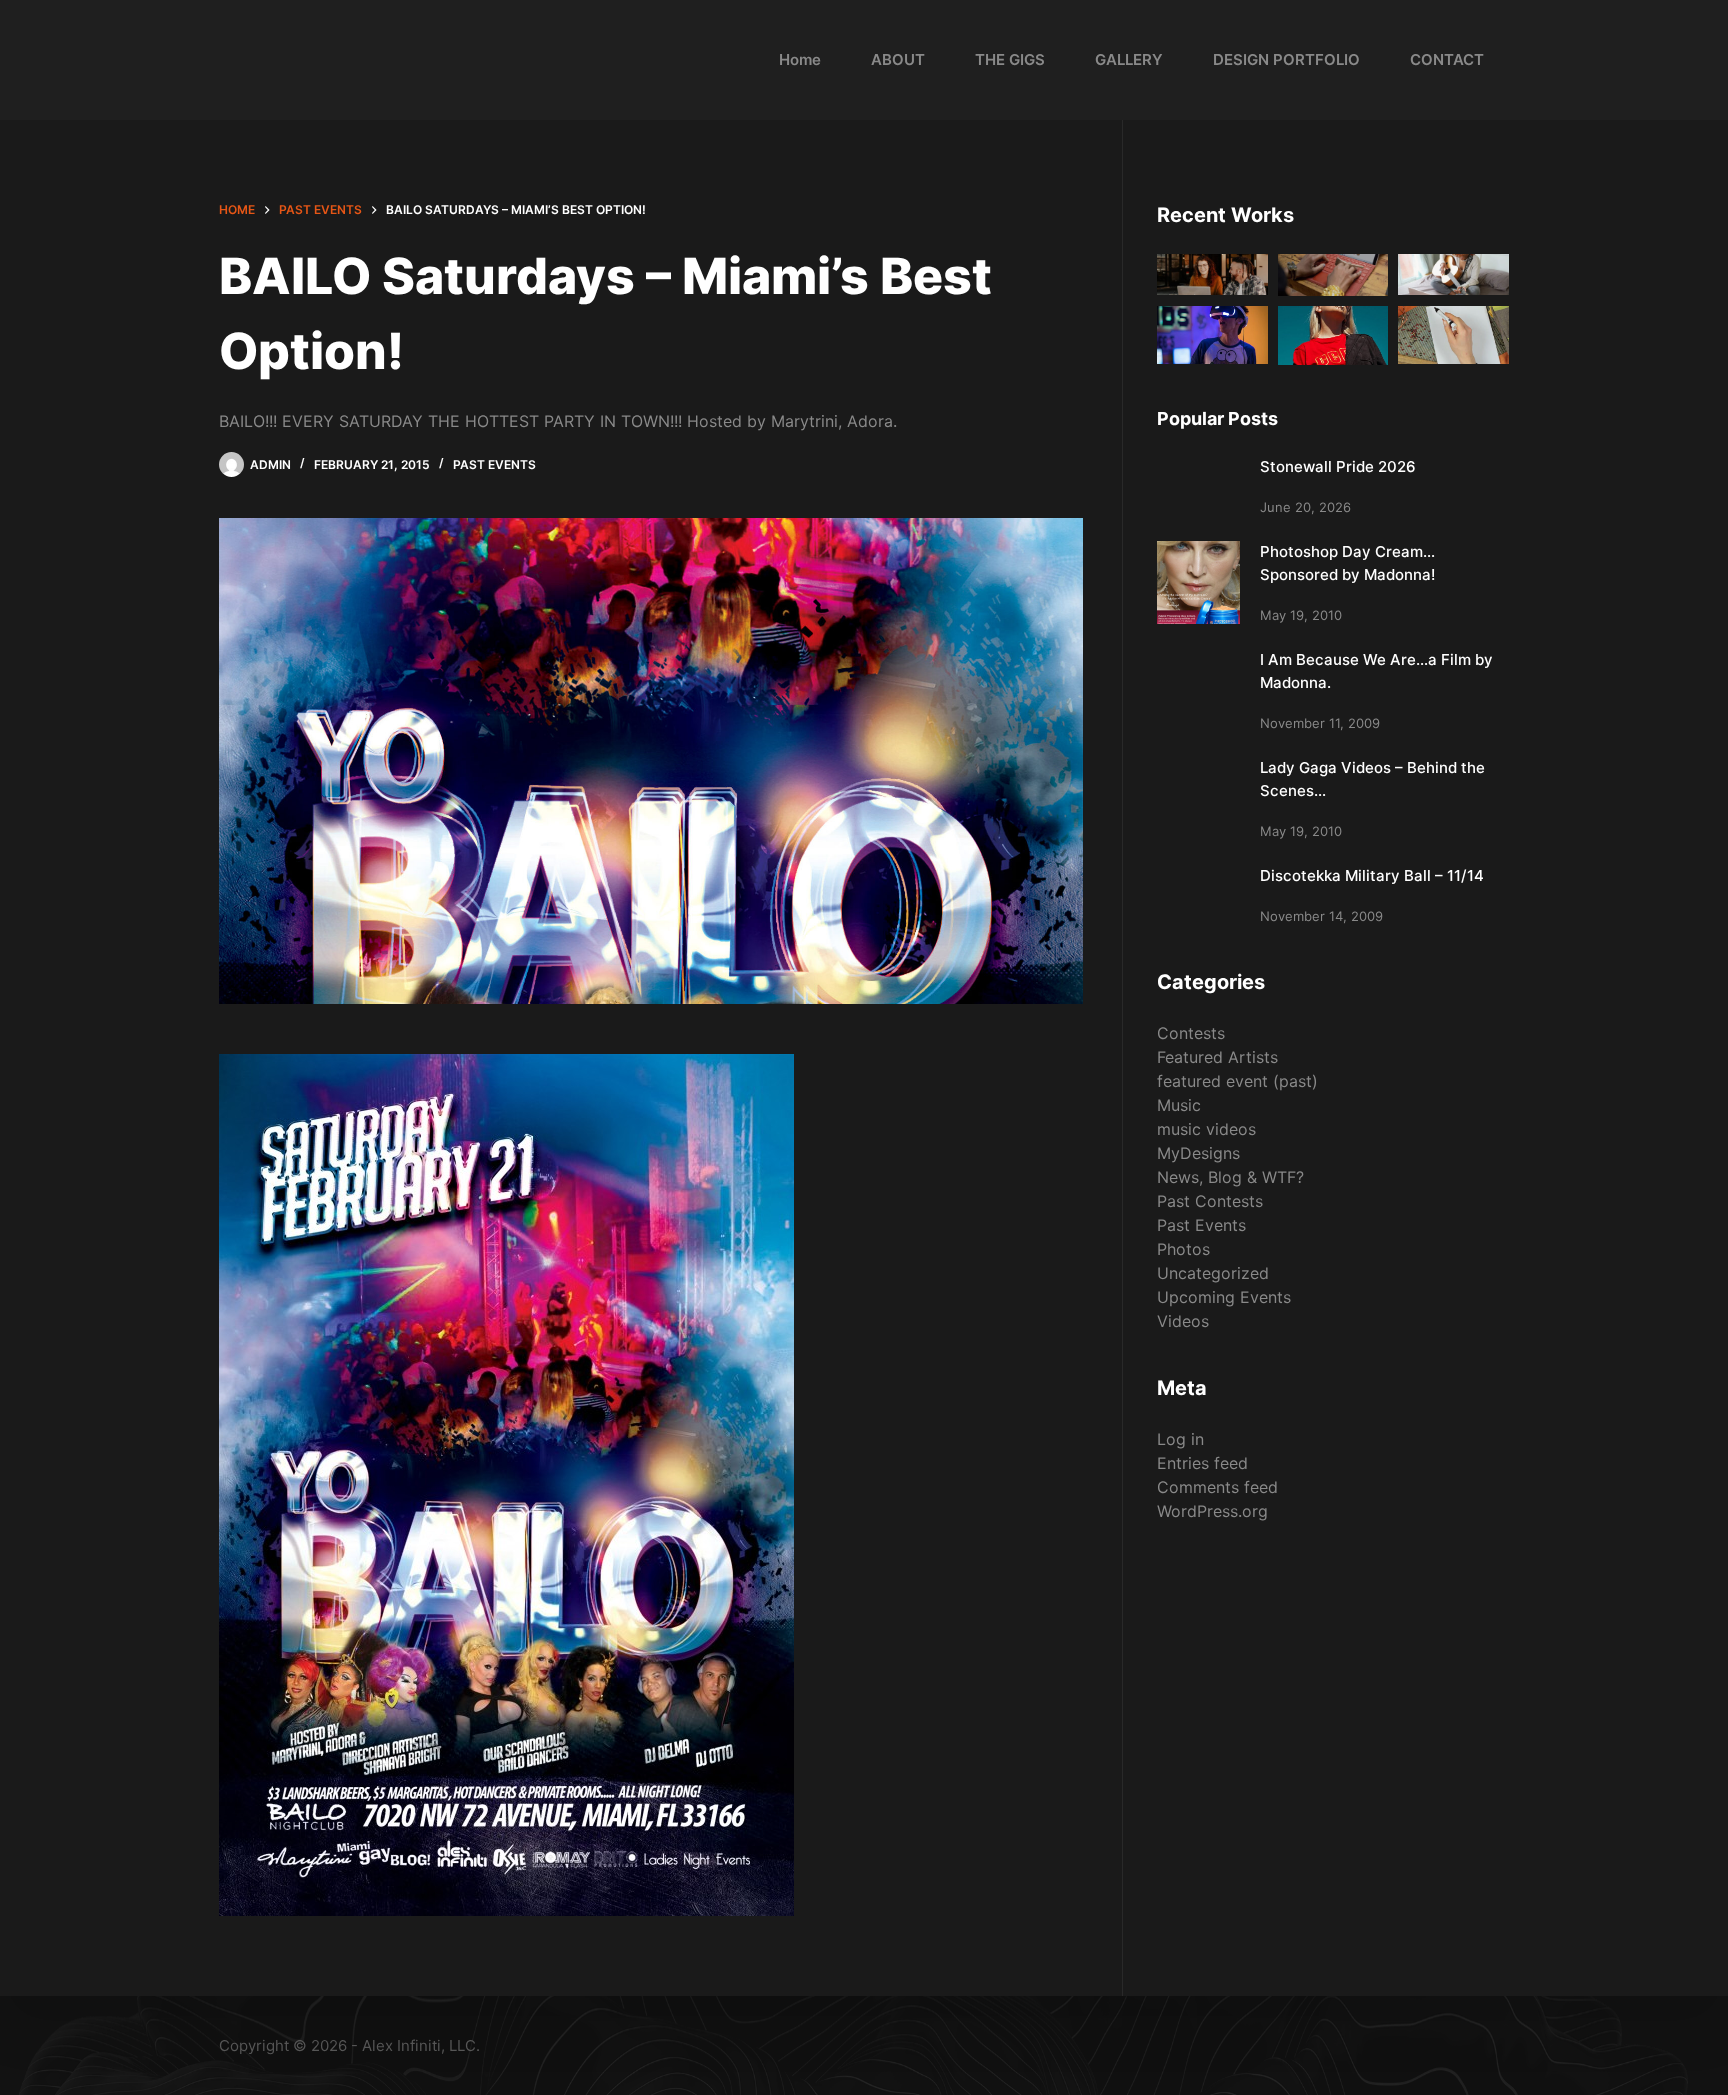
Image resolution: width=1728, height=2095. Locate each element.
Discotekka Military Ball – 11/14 (1372, 875)
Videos (1183, 1321)
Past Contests (1210, 1201)
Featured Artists (1217, 1057)
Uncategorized (1213, 1273)
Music (1179, 1105)
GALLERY (1129, 59)
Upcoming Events (1224, 1297)
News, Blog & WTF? (1230, 1177)
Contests (1191, 1033)
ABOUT (898, 59)
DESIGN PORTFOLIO (1286, 59)
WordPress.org (1212, 1511)
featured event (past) (1237, 1081)
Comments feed (1217, 1487)
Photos (1183, 1249)
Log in (1180, 1439)
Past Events (494, 464)
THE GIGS (1010, 59)
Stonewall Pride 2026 (1338, 466)
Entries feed (1202, 1463)
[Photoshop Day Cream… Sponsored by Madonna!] (1198, 582)
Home (800, 59)
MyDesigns (1198, 1153)
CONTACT (1447, 59)
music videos (1206, 1129)
